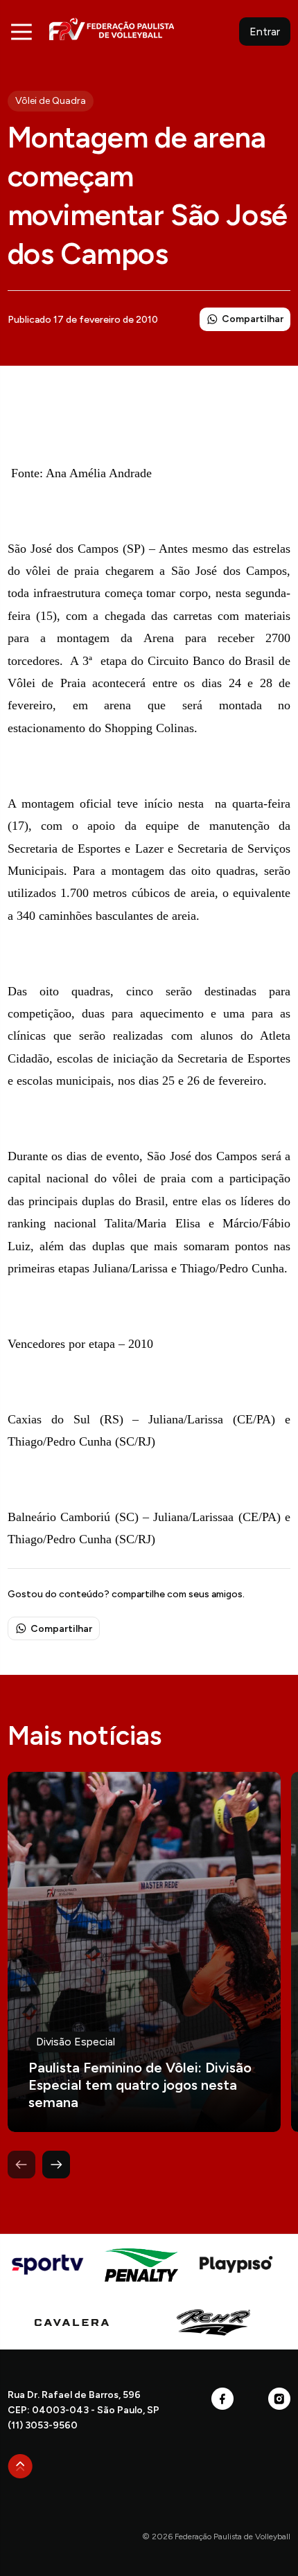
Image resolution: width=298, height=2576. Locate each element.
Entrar (265, 32)
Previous (21, 2165)
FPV (112, 29)
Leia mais (144, 1952)
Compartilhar (253, 319)
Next (56, 2165)
